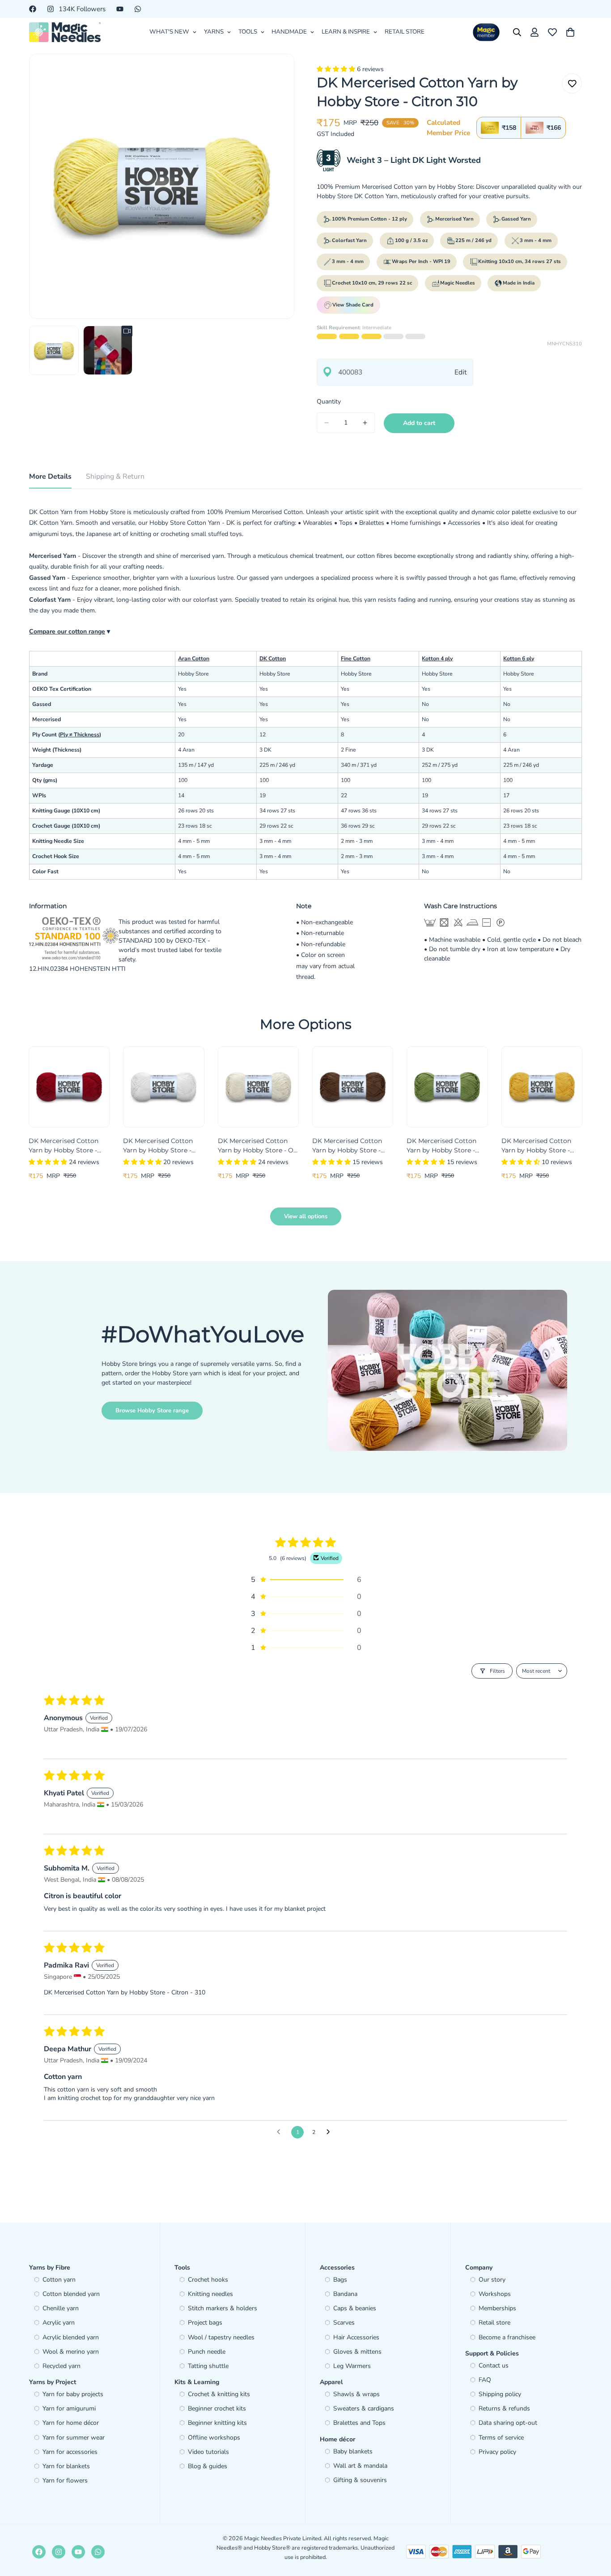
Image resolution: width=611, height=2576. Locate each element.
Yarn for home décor (71, 2423)
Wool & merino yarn (71, 2352)
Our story (492, 2280)
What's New (169, 32)
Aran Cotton (194, 659)
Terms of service (501, 2438)
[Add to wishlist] (572, 83)
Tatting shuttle (208, 2366)
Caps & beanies (355, 2308)
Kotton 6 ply (519, 659)
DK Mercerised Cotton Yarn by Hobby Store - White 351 (158, 1146)
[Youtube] (120, 9)
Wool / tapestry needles (221, 2337)
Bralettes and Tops (359, 2423)
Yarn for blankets (66, 2466)
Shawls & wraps (356, 2394)
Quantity (329, 402)
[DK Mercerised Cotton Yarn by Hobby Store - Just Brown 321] (353, 1087)
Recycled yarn (62, 2366)
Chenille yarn (61, 2308)
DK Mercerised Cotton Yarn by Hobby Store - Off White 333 (258, 1146)
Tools (248, 32)
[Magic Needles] (65, 32)
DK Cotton (273, 659)
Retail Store (405, 32)
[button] (337, 69)
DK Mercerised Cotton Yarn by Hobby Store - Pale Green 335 (441, 1146)
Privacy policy (497, 2452)
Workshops (495, 2294)
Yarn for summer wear (74, 2438)
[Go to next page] (331, 2132)
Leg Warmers (352, 2366)
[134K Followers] (59, 2552)
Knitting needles (210, 2294)
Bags (340, 2280)
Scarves (344, 2323)
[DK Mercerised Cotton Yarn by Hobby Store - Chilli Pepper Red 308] (69, 1087)
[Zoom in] (275, 73)
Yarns (214, 32)
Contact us (494, 2366)
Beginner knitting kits (217, 2423)
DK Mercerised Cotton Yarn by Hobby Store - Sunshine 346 (536, 1146)
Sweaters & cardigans (364, 2408)
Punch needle (207, 2352)
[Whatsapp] (138, 9)
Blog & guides (208, 2466)
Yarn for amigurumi (69, 2408)
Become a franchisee (507, 2337)
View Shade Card (353, 305)
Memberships (497, 2308)
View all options (306, 1216)
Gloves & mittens (357, 2352)
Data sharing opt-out (508, 2423)
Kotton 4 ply (437, 659)
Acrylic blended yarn (71, 2337)
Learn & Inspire (346, 32)
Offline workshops (214, 2438)
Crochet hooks (208, 2280)
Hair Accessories (356, 2337)
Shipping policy (500, 2394)
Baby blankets (353, 2451)
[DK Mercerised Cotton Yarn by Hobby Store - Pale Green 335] (447, 1087)
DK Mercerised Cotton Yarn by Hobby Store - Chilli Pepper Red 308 (64, 1146)
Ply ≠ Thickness (80, 735)
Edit (460, 372)
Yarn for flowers (65, 2480)
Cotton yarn (59, 2280)
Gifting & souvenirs (360, 2480)
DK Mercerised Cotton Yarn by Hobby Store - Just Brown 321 (347, 1146)
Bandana (345, 2294)
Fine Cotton (356, 659)
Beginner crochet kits (217, 2408)
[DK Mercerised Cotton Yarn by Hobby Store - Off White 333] (258, 1087)
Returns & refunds (504, 2408)
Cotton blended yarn (71, 2294)
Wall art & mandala (360, 2466)
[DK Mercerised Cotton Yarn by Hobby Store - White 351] (163, 1087)
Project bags (205, 2323)
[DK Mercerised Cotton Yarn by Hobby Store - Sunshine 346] (542, 1087)
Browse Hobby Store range (152, 1411)
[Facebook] (33, 9)
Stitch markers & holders (223, 2308)
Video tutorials (208, 2452)
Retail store (494, 2323)
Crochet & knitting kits (219, 2394)
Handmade (289, 32)
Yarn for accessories (70, 2452)
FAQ (485, 2380)
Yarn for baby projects (73, 2394)
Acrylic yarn (59, 2323)
